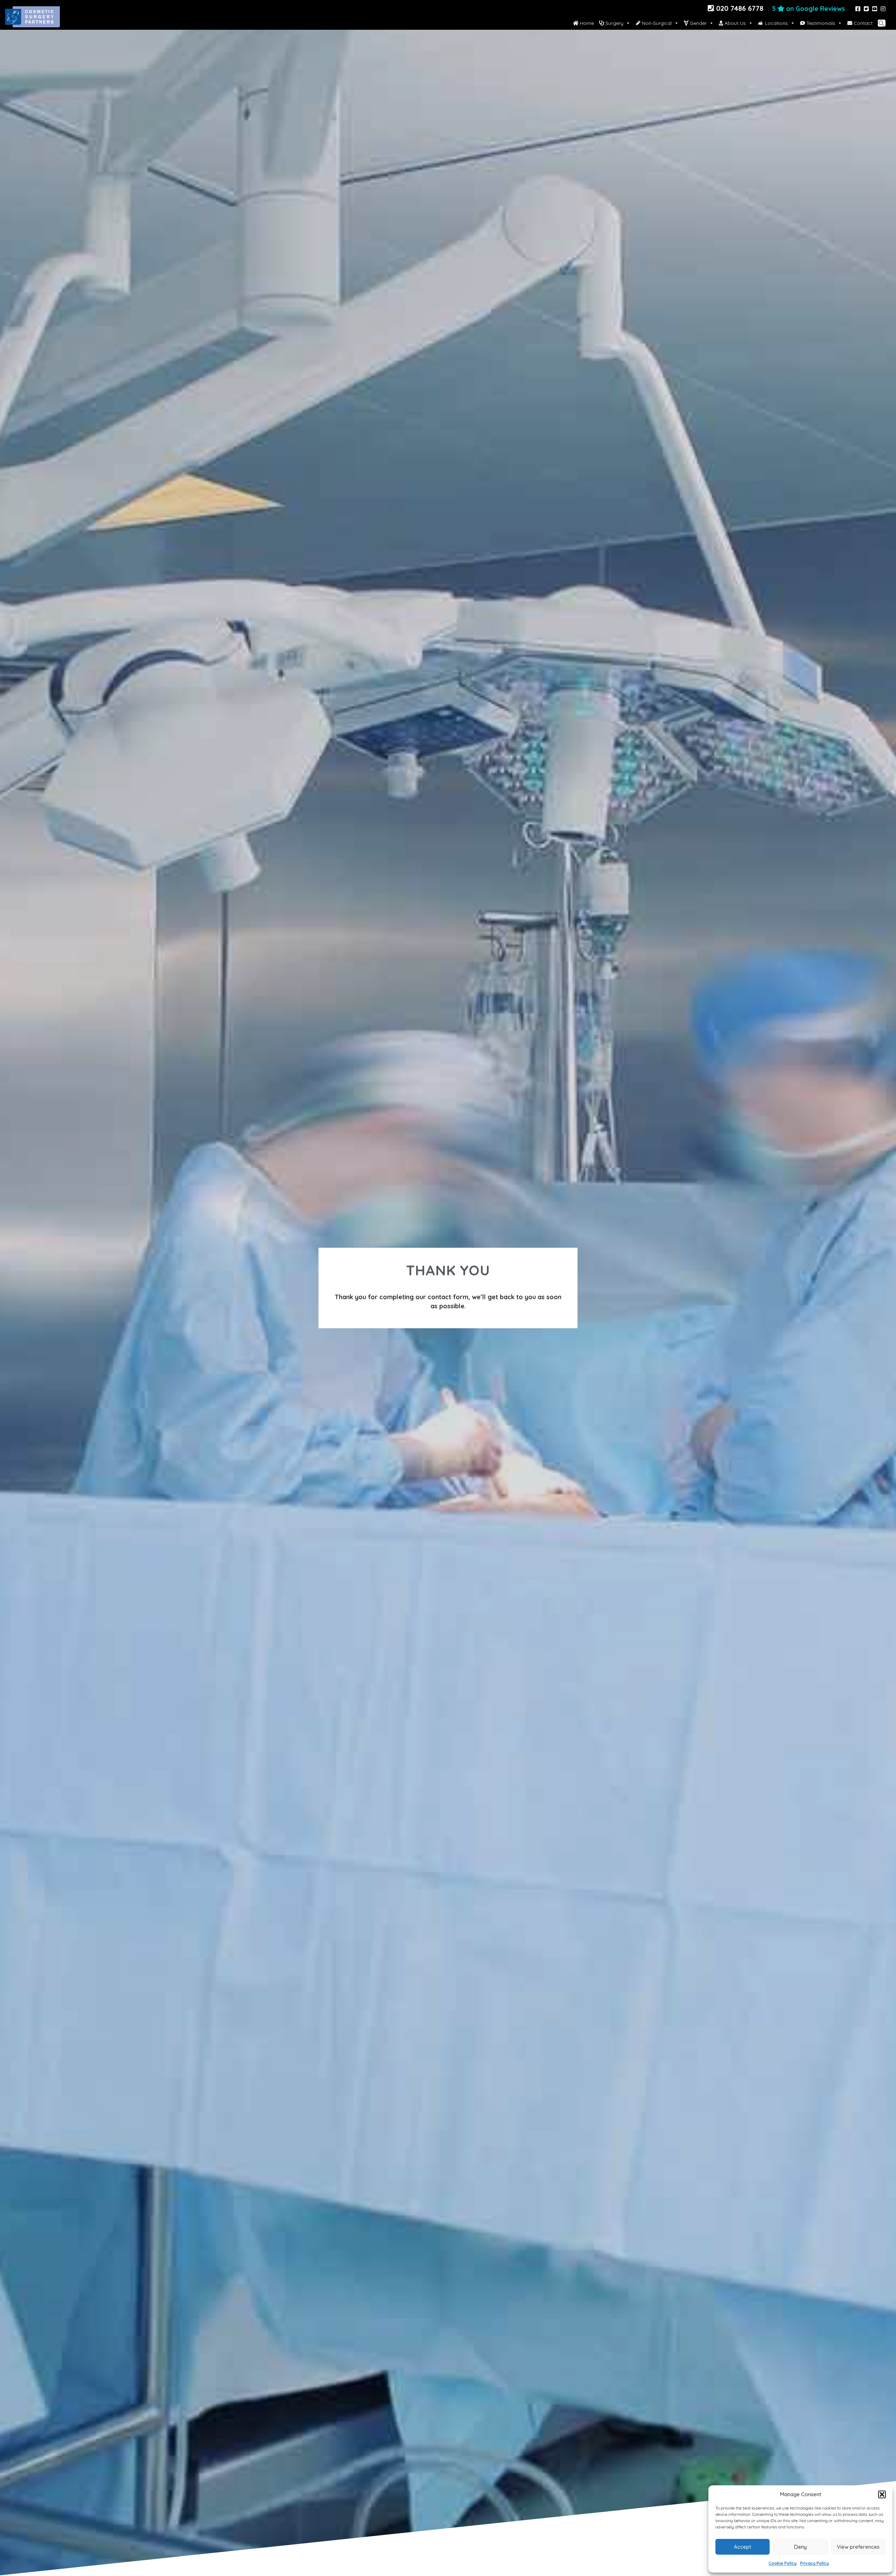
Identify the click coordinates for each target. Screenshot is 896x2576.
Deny (800, 2547)
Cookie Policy (783, 2563)
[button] (882, 2494)
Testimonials (820, 23)
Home (586, 23)
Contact (862, 23)
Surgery (614, 23)
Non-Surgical (656, 23)
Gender (698, 23)
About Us (734, 23)
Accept (743, 2547)
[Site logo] (33, 23)
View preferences (858, 2547)
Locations (776, 23)
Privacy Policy (814, 2563)
